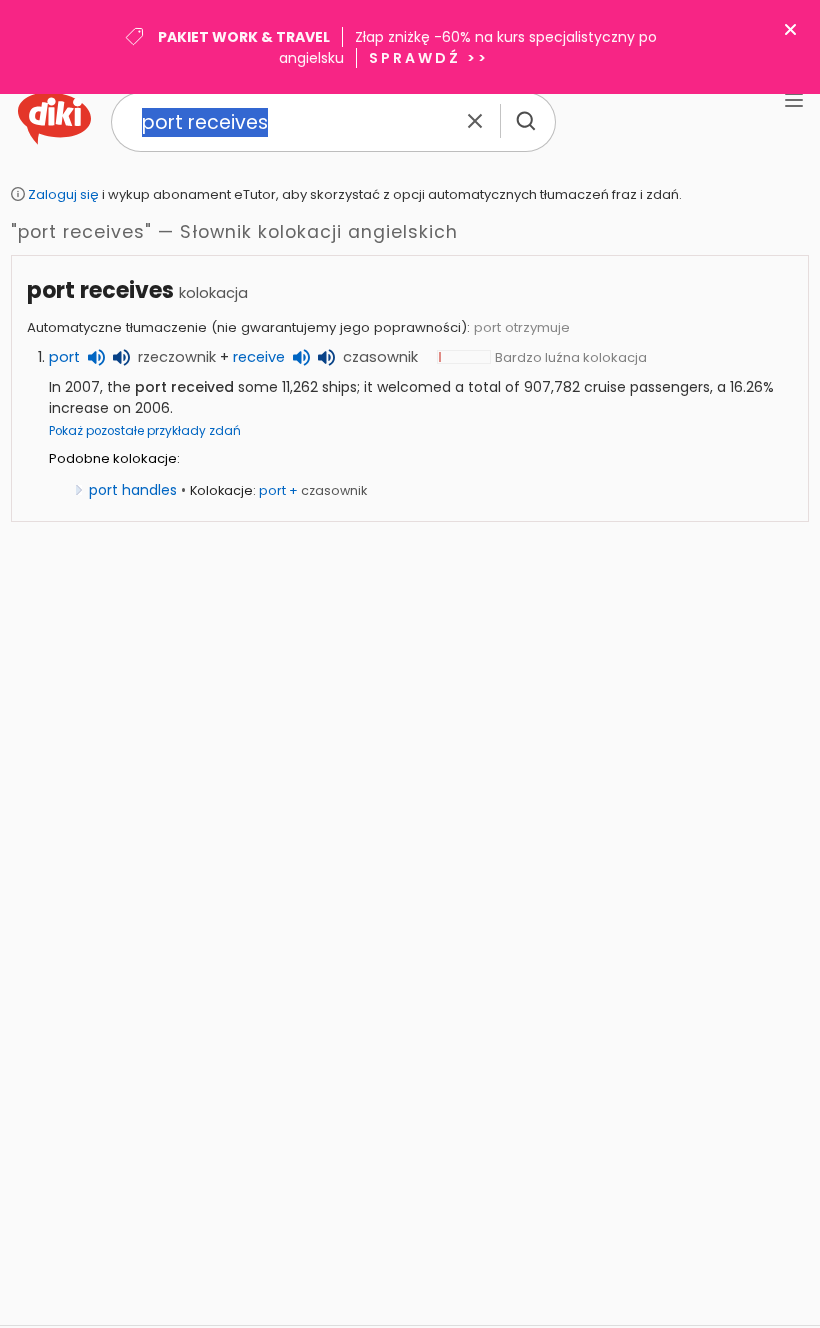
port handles (133, 490)
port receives (100, 290)
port (64, 357)
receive (259, 357)
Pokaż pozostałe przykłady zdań (145, 431)
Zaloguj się (63, 194)
